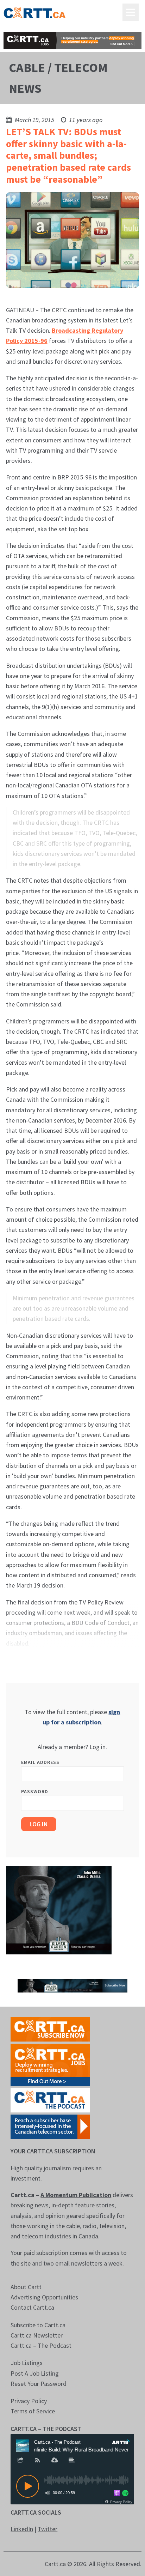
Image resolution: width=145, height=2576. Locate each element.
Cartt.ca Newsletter (37, 2335)
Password (35, 1791)
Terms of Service (33, 2411)
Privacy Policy (29, 2401)
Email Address (40, 1762)
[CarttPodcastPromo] (50, 2100)
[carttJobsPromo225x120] (50, 2064)
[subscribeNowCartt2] (50, 2029)
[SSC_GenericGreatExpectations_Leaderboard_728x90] (72, 1985)
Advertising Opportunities (44, 2297)
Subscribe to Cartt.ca (38, 2325)
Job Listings (27, 2363)
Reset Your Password (39, 2384)
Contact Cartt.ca (32, 2307)
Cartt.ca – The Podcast (41, 2345)
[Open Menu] (131, 12)
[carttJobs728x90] (72, 40)
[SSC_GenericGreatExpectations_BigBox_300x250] (59, 1909)
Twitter (48, 2529)
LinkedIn (22, 2529)
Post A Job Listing (35, 2373)
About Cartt (26, 2287)
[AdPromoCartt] (50, 2126)
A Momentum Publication (76, 2195)
